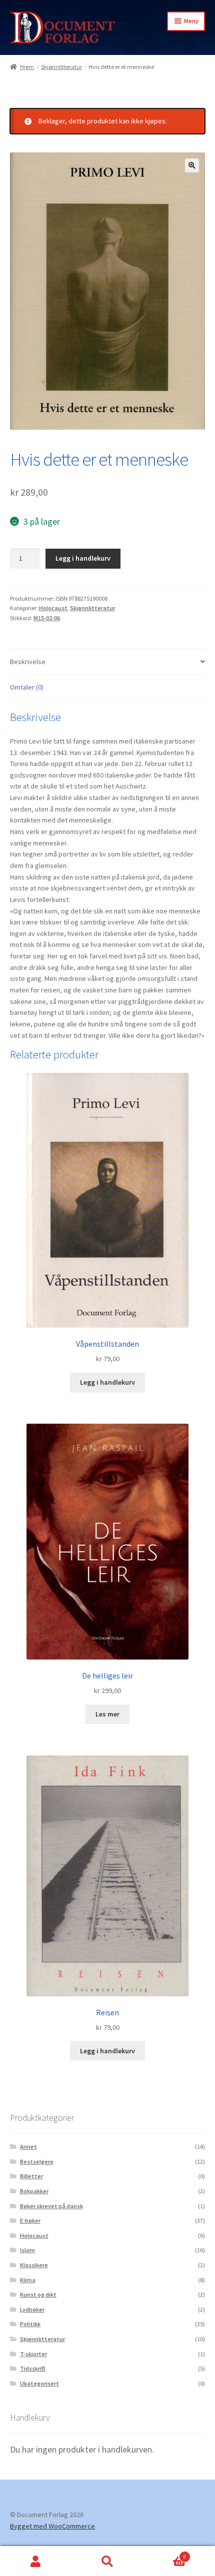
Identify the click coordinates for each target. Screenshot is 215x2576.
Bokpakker (34, 2191)
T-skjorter (33, 2354)
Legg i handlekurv (83, 558)
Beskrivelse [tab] (28, 662)
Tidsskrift (33, 2368)
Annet (28, 2147)
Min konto (36, 2561)
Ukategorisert (39, 2383)
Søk (107, 2561)
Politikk (30, 2324)
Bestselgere (37, 2161)
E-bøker (30, 2220)
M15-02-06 (47, 618)
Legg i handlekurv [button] (107, 1382)
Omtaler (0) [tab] (27, 687)
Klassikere (34, 2265)
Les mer (107, 1714)
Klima (28, 2280)
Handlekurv (165, 2554)
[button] (192, 165)
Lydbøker (32, 2309)
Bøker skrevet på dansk (51, 2206)
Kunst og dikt (38, 2294)
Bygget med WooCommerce (52, 2526)
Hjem (27, 67)
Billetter (31, 2176)
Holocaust (53, 608)
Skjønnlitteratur (61, 67)
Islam (27, 2250)
